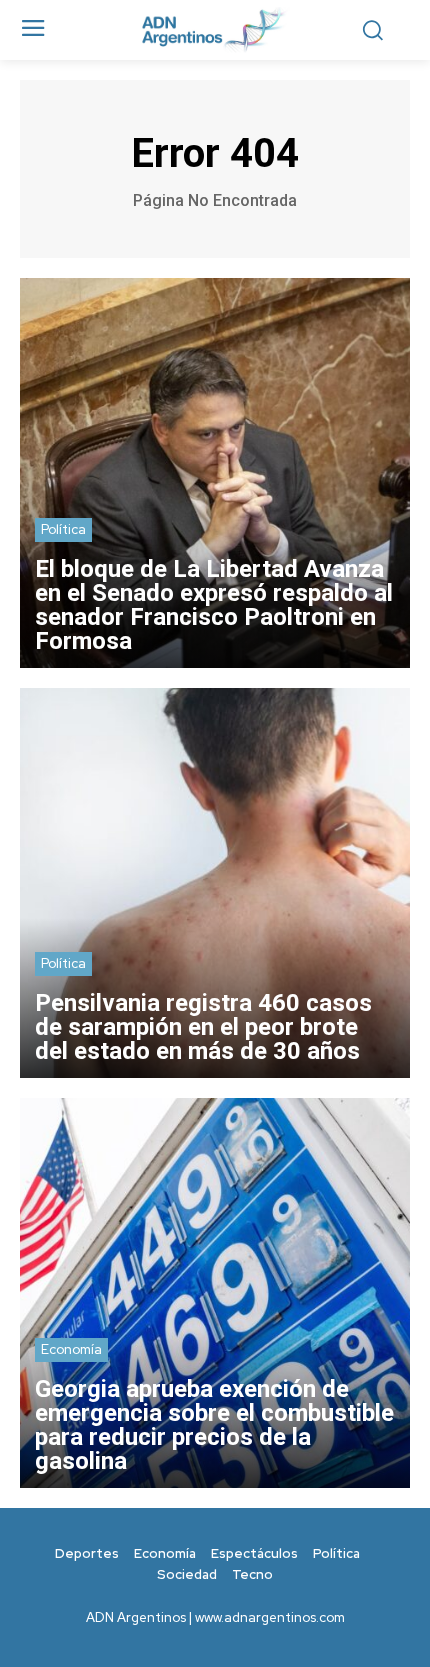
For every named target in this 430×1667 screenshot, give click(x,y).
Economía (71, 1349)
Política (63, 529)
